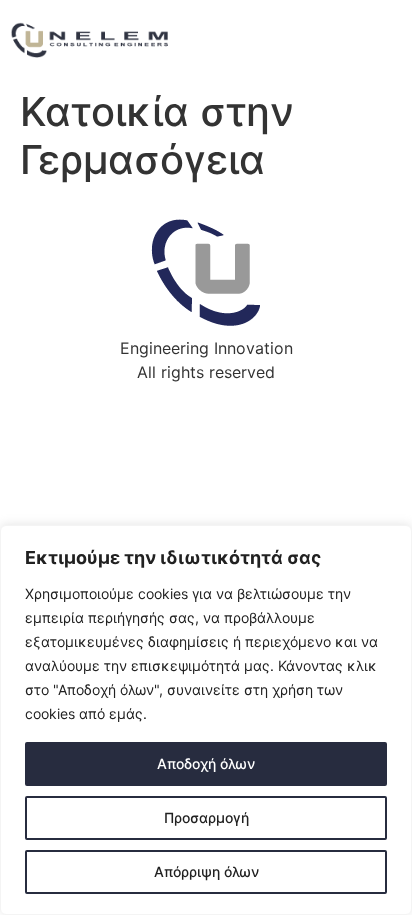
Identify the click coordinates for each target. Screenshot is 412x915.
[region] (206, 720)
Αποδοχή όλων (206, 763)
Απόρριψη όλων (206, 871)
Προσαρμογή (206, 817)
